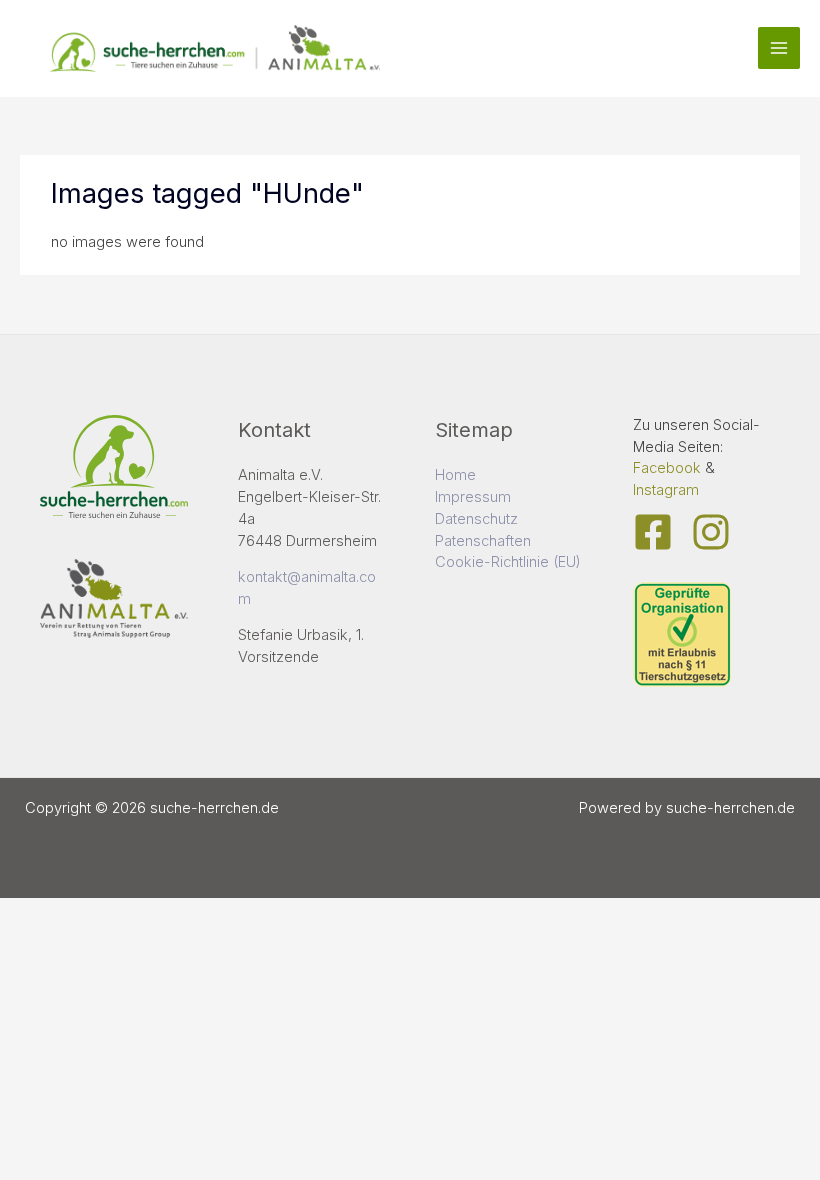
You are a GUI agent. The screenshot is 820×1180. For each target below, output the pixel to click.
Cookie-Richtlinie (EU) (508, 562)
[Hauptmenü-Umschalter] (779, 48)
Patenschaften (483, 541)
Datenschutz (476, 519)
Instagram (666, 490)
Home (455, 475)
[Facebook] (653, 532)
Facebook (667, 468)
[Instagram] (711, 532)
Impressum (473, 497)
